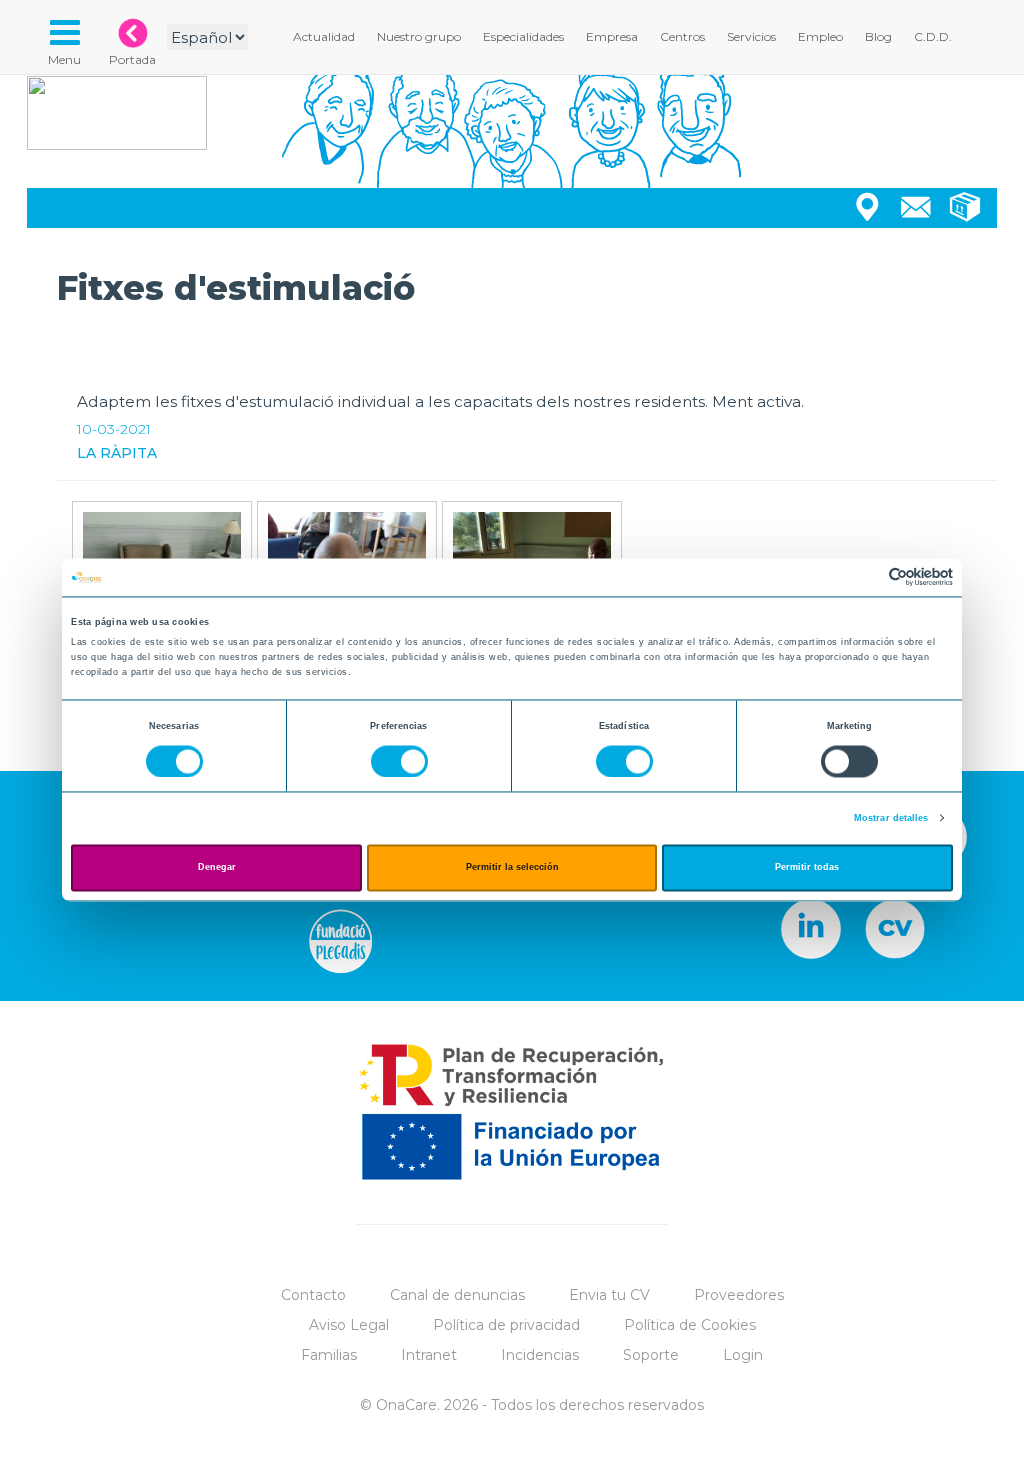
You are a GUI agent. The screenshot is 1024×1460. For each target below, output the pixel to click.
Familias (329, 1355)
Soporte (651, 1355)
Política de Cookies (690, 1325)
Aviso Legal (349, 1325)
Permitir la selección (512, 868)
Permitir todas (807, 868)
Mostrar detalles (891, 818)
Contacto (313, 1295)
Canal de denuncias (457, 1295)
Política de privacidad (506, 1325)
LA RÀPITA (117, 453)
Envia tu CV (609, 1295)
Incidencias (540, 1355)
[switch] (399, 761)
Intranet (429, 1355)
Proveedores (739, 1295)
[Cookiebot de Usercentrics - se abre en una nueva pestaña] (865, 577)
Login (743, 1355)
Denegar (217, 868)
